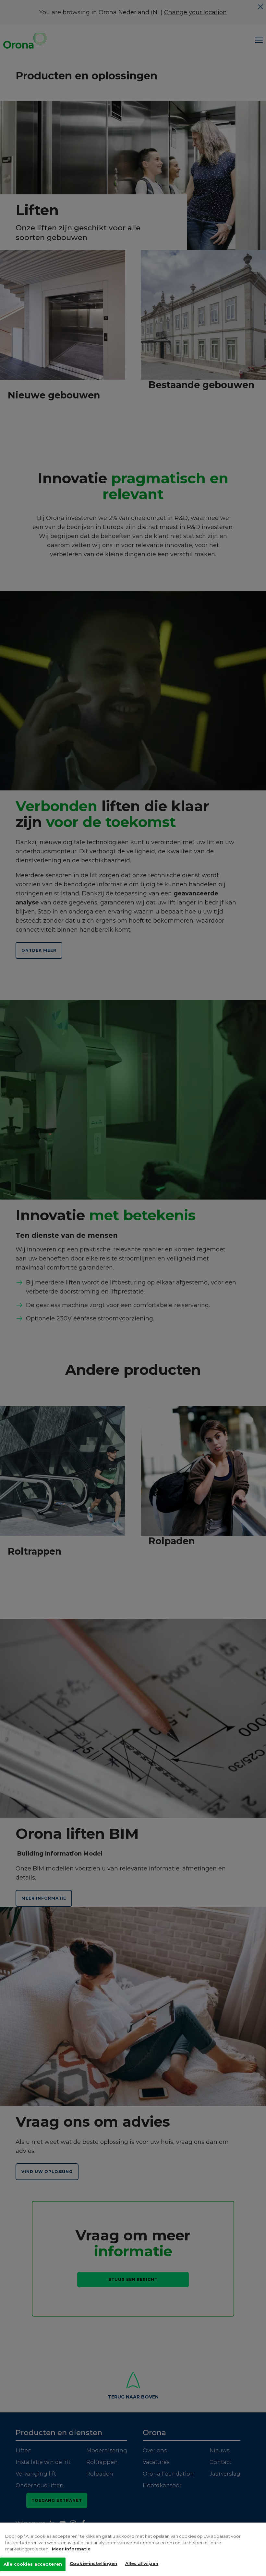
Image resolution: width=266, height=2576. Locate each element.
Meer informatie (71, 2549)
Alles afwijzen (142, 2563)
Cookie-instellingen (93, 2563)
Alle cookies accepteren (33, 2564)
